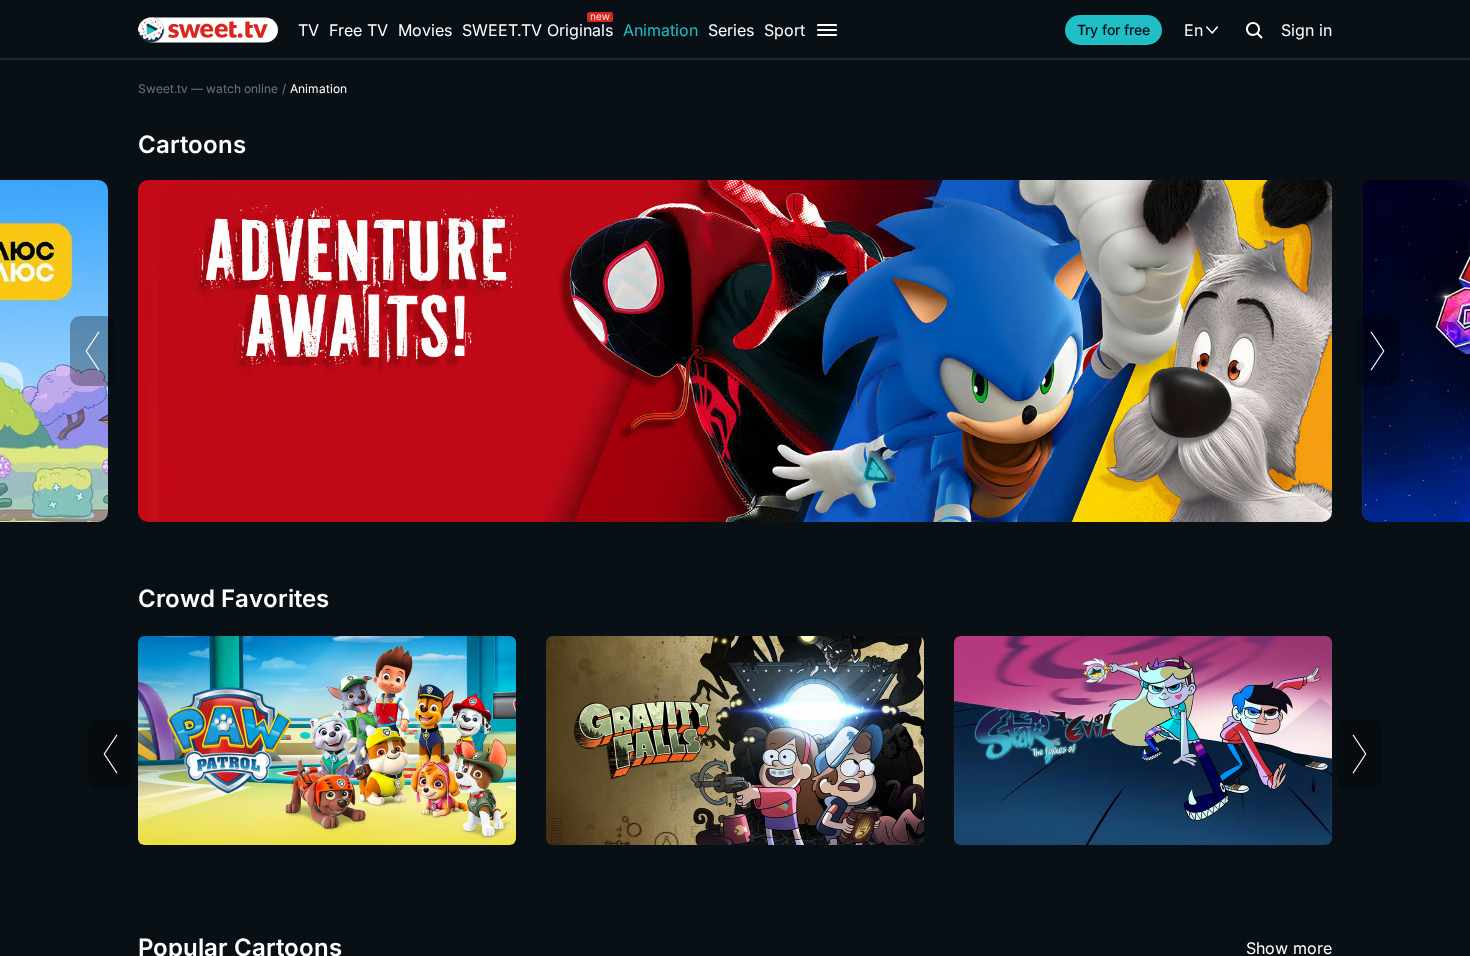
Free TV (358, 30)
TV (308, 30)
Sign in (1306, 30)
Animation (660, 30)
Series (731, 30)
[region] (735, 351)
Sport (784, 30)
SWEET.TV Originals (537, 30)
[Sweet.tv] (208, 30)
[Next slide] (1377, 351)
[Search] (1254, 30)
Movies (425, 30)
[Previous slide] (92, 351)
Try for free (1113, 29)
